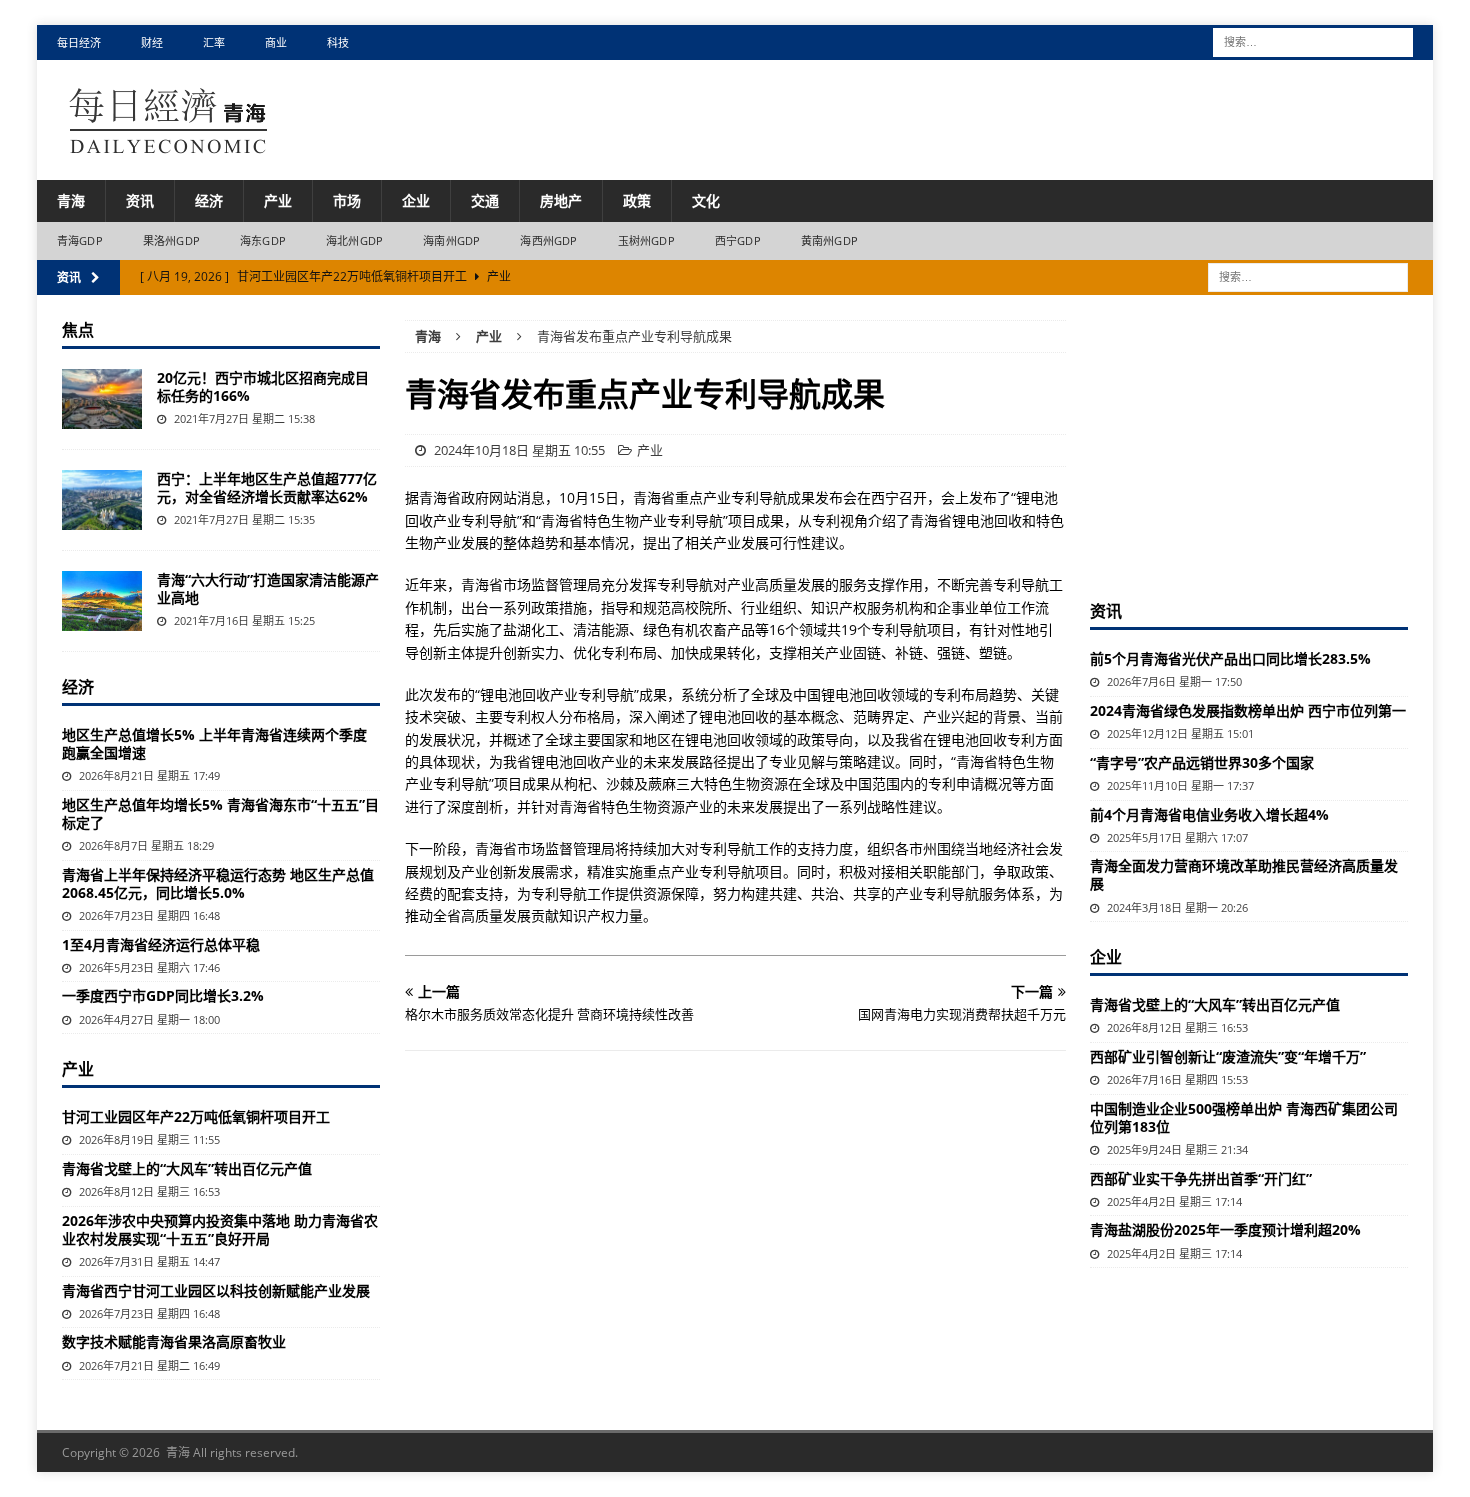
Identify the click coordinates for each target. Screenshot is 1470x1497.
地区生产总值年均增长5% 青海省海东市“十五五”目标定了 (220, 813)
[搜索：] (1313, 40)
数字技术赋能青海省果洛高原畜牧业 (174, 1341)
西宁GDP (738, 240)
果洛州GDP (171, 240)
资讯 (140, 200)
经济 (209, 200)
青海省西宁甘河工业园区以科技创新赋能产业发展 (216, 1290)
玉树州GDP (646, 240)
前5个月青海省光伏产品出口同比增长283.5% (1230, 658)
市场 (347, 200)
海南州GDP (451, 240)
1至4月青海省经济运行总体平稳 (161, 944)
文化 (706, 200)
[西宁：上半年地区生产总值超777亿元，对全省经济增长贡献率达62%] (102, 500)
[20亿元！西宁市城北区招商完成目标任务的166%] (102, 399)
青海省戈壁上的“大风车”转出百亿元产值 (187, 1168)
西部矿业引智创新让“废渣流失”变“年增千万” (1228, 1056)
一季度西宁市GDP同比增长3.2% (163, 995)
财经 (152, 42)
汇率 (214, 42)
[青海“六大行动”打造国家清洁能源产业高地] (102, 601)
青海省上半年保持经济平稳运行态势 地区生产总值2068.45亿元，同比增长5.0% (218, 883)
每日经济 (79, 42)
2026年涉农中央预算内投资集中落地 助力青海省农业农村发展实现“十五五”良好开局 (220, 1229)
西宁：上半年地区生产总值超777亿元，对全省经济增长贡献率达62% (267, 487)
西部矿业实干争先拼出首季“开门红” (1201, 1178)
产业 (278, 200)
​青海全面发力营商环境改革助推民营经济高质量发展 (1244, 874)
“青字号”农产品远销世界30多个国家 (1202, 762)
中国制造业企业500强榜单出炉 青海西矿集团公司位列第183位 (1244, 1117)
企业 (416, 200)
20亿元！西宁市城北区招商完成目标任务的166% (263, 386)
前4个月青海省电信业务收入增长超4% (1209, 814)
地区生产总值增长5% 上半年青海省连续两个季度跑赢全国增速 (214, 743)
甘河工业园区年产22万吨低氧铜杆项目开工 (196, 1116)
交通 (485, 200)
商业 (276, 42)
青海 (71, 200)
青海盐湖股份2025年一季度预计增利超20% (1225, 1229)
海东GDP (263, 240)
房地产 (561, 200)
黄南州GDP (829, 240)
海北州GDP (354, 240)
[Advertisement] (1249, 445)
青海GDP (80, 240)
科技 (338, 42)
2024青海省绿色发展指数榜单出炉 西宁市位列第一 (1248, 710)
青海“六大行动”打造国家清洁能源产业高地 (268, 588)
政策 (637, 200)
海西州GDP (548, 240)
